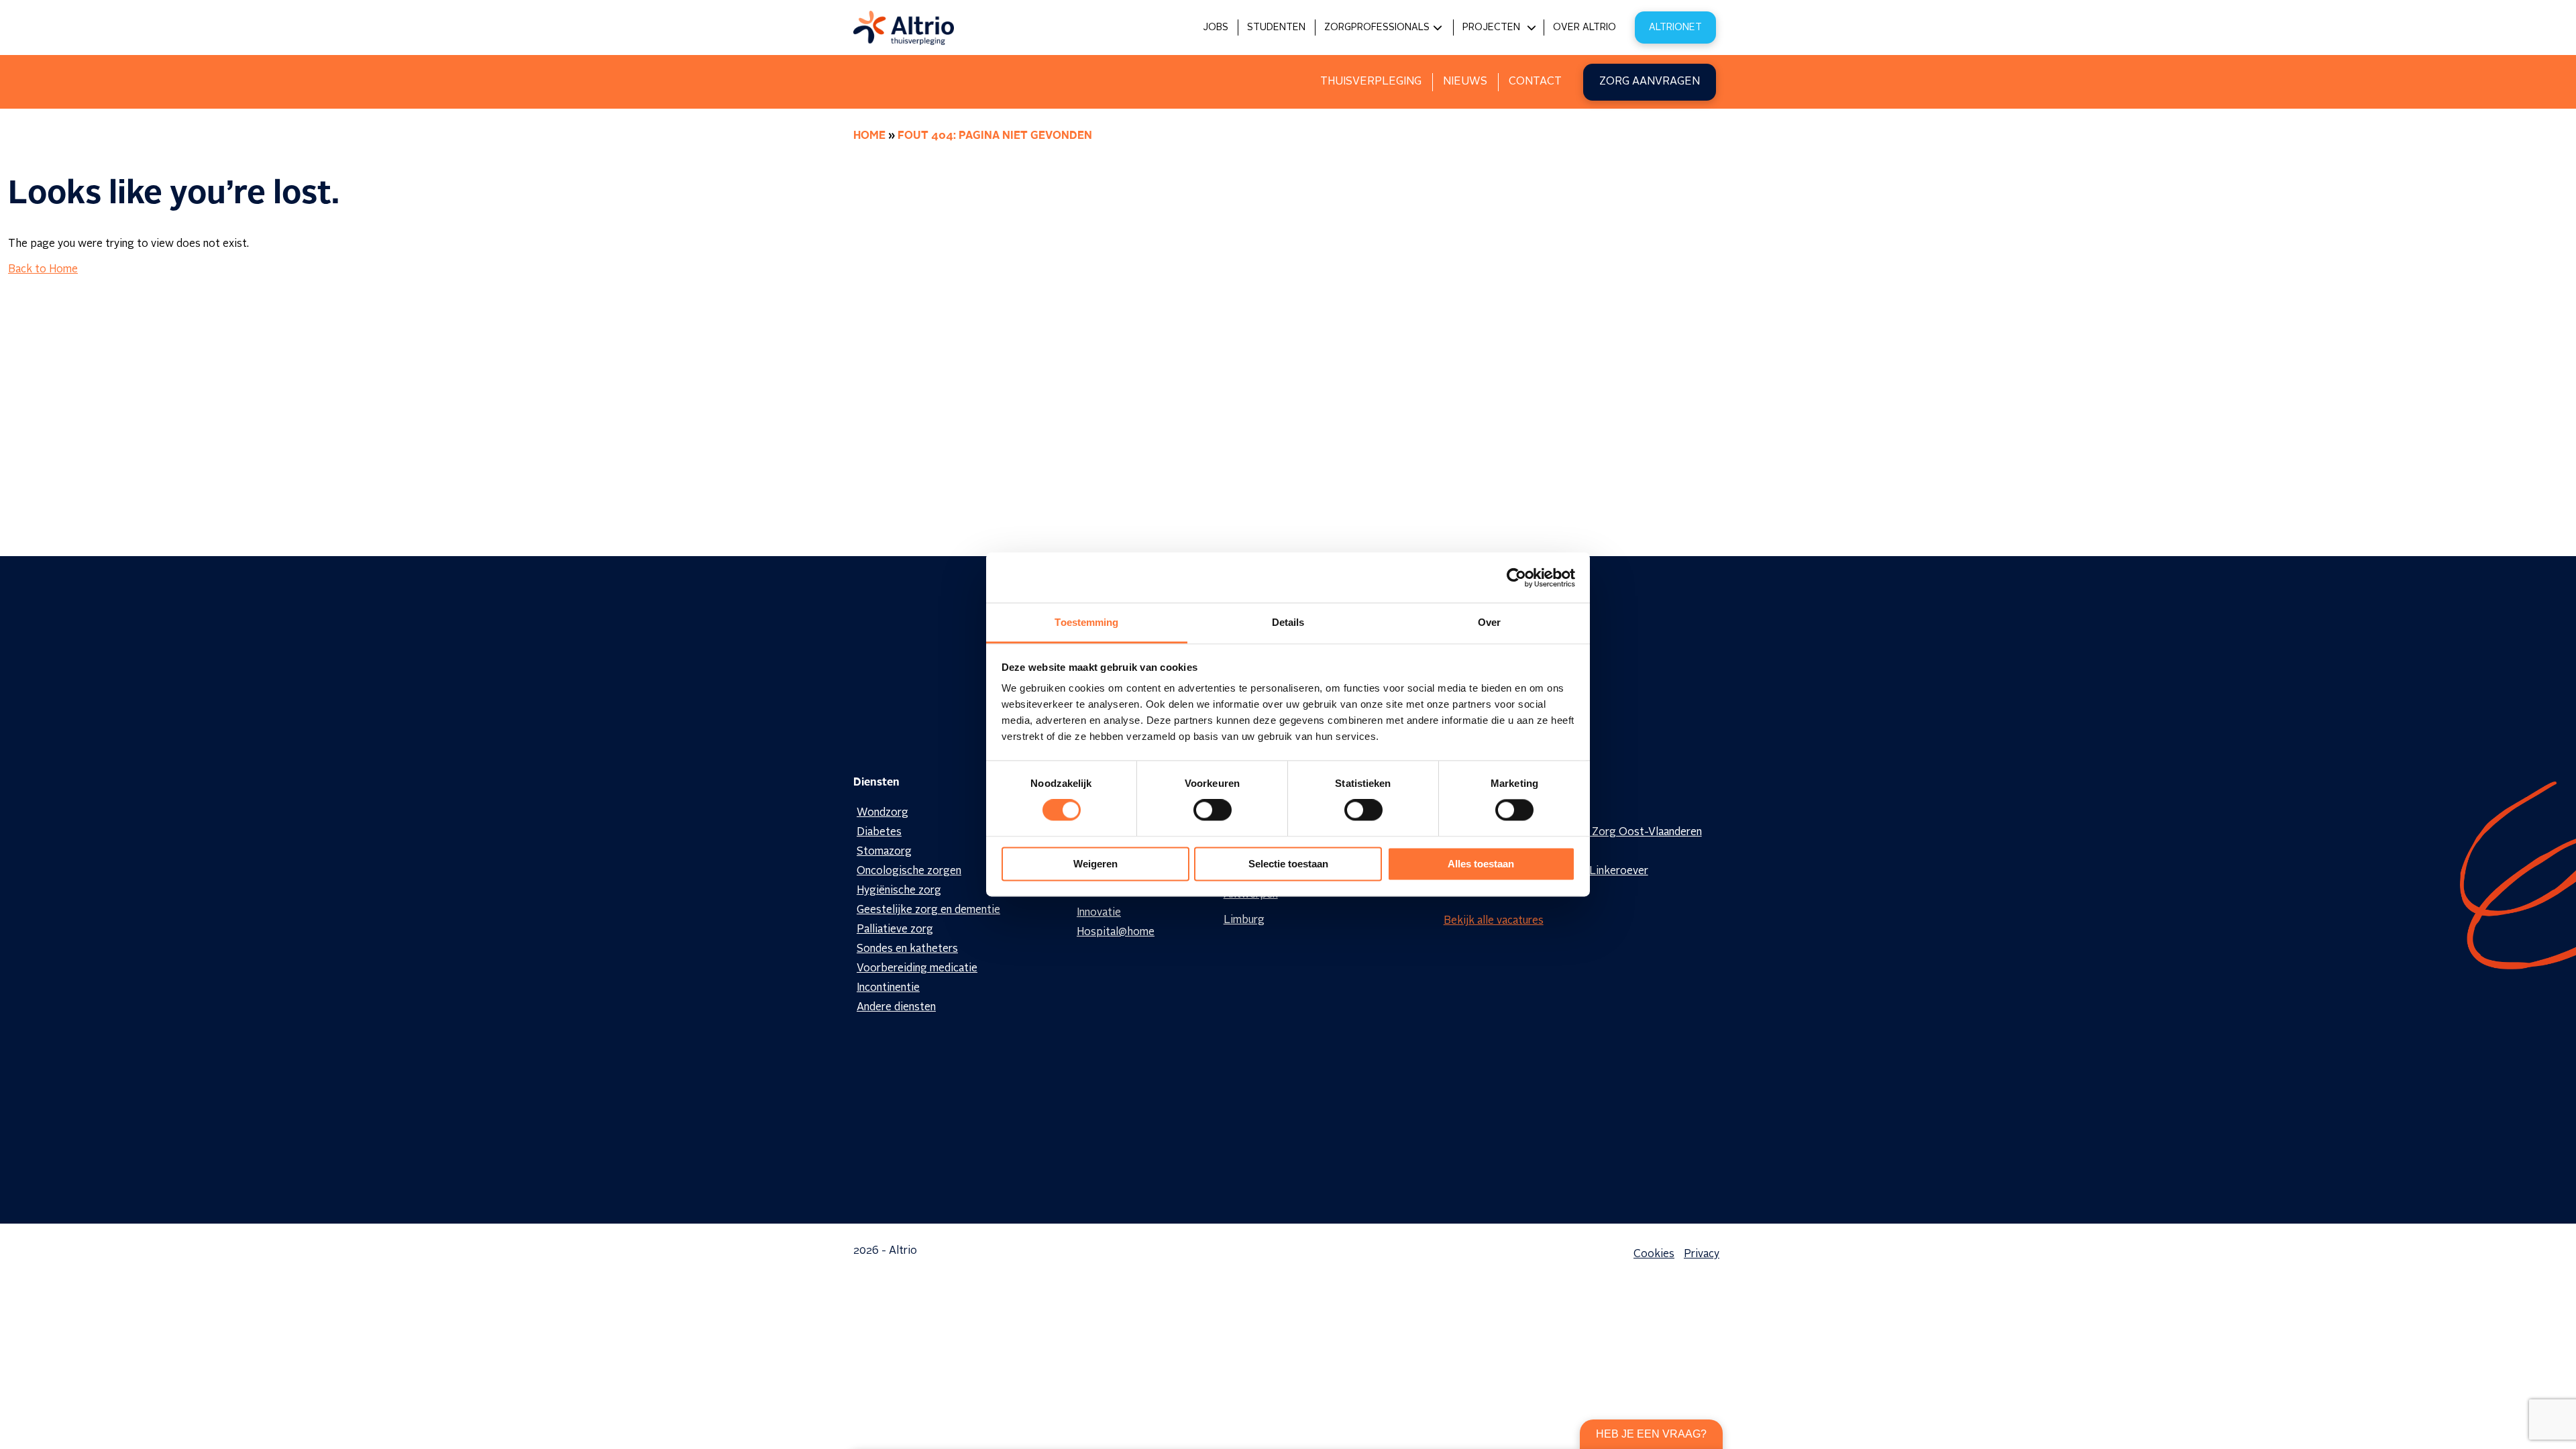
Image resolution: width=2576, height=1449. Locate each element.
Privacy (1702, 1254)
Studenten (1276, 28)
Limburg (1244, 920)
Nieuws (1465, 82)
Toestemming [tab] (1086, 622)
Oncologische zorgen (909, 871)
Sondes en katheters (907, 949)
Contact (1535, 82)
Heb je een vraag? (1651, 1434)
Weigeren (1095, 864)
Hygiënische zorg (899, 891)
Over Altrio (1585, 28)
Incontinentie (888, 988)
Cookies (1654, 1254)
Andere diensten (896, 1008)
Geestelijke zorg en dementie (928, 910)
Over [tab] (1489, 622)
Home (869, 136)
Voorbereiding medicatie (917, 969)
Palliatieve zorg (895, 930)
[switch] (1213, 810)
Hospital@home (1116, 932)
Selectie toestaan (1288, 864)
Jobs (1216, 28)
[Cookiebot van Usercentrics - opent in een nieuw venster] (1516, 578)
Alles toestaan (1481, 864)
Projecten (1491, 28)
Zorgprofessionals (1377, 28)
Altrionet (1675, 28)
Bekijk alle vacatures (1494, 921)
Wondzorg (882, 813)
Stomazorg (884, 852)
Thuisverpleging (1371, 82)
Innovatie (1099, 913)
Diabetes (879, 833)
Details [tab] (1288, 622)
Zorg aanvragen (1650, 82)
